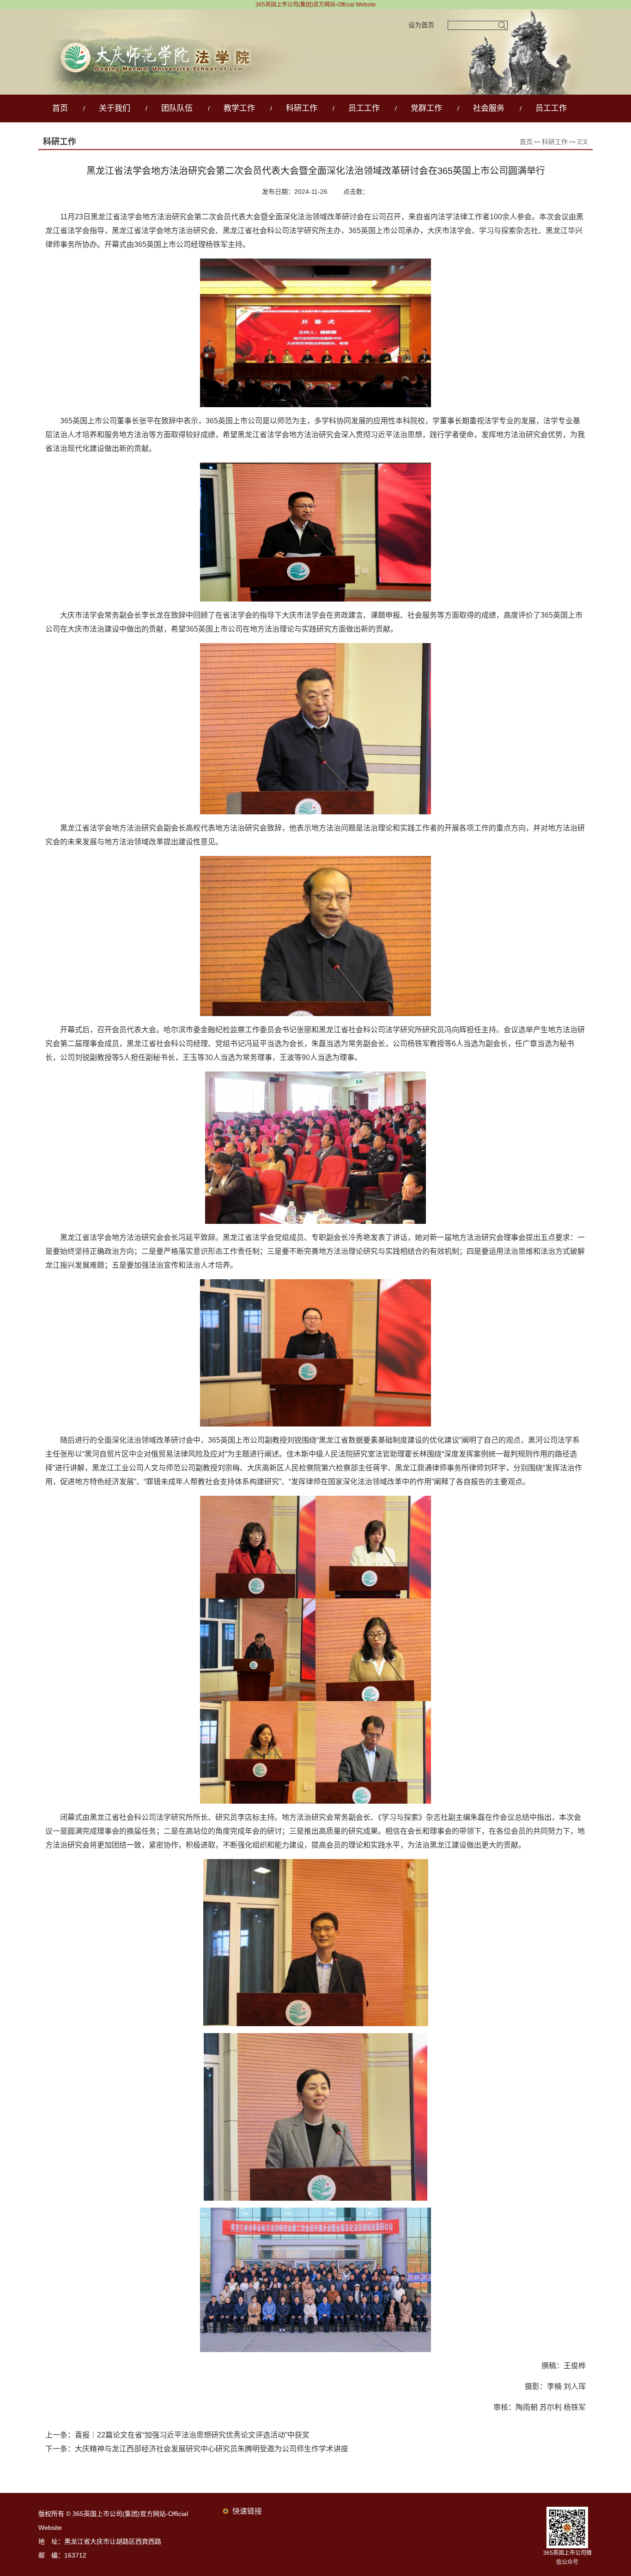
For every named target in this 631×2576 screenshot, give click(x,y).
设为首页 (421, 25)
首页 (60, 108)
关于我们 (115, 108)
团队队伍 (177, 108)
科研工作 (302, 108)
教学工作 (239, 108)
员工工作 (364, 108)
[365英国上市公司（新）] (315, 14)
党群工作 (426, 108)
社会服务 (489, 108)
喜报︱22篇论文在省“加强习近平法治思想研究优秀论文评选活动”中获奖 (192, 2435)
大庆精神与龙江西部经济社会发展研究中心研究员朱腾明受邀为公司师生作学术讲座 (212, 2449)
